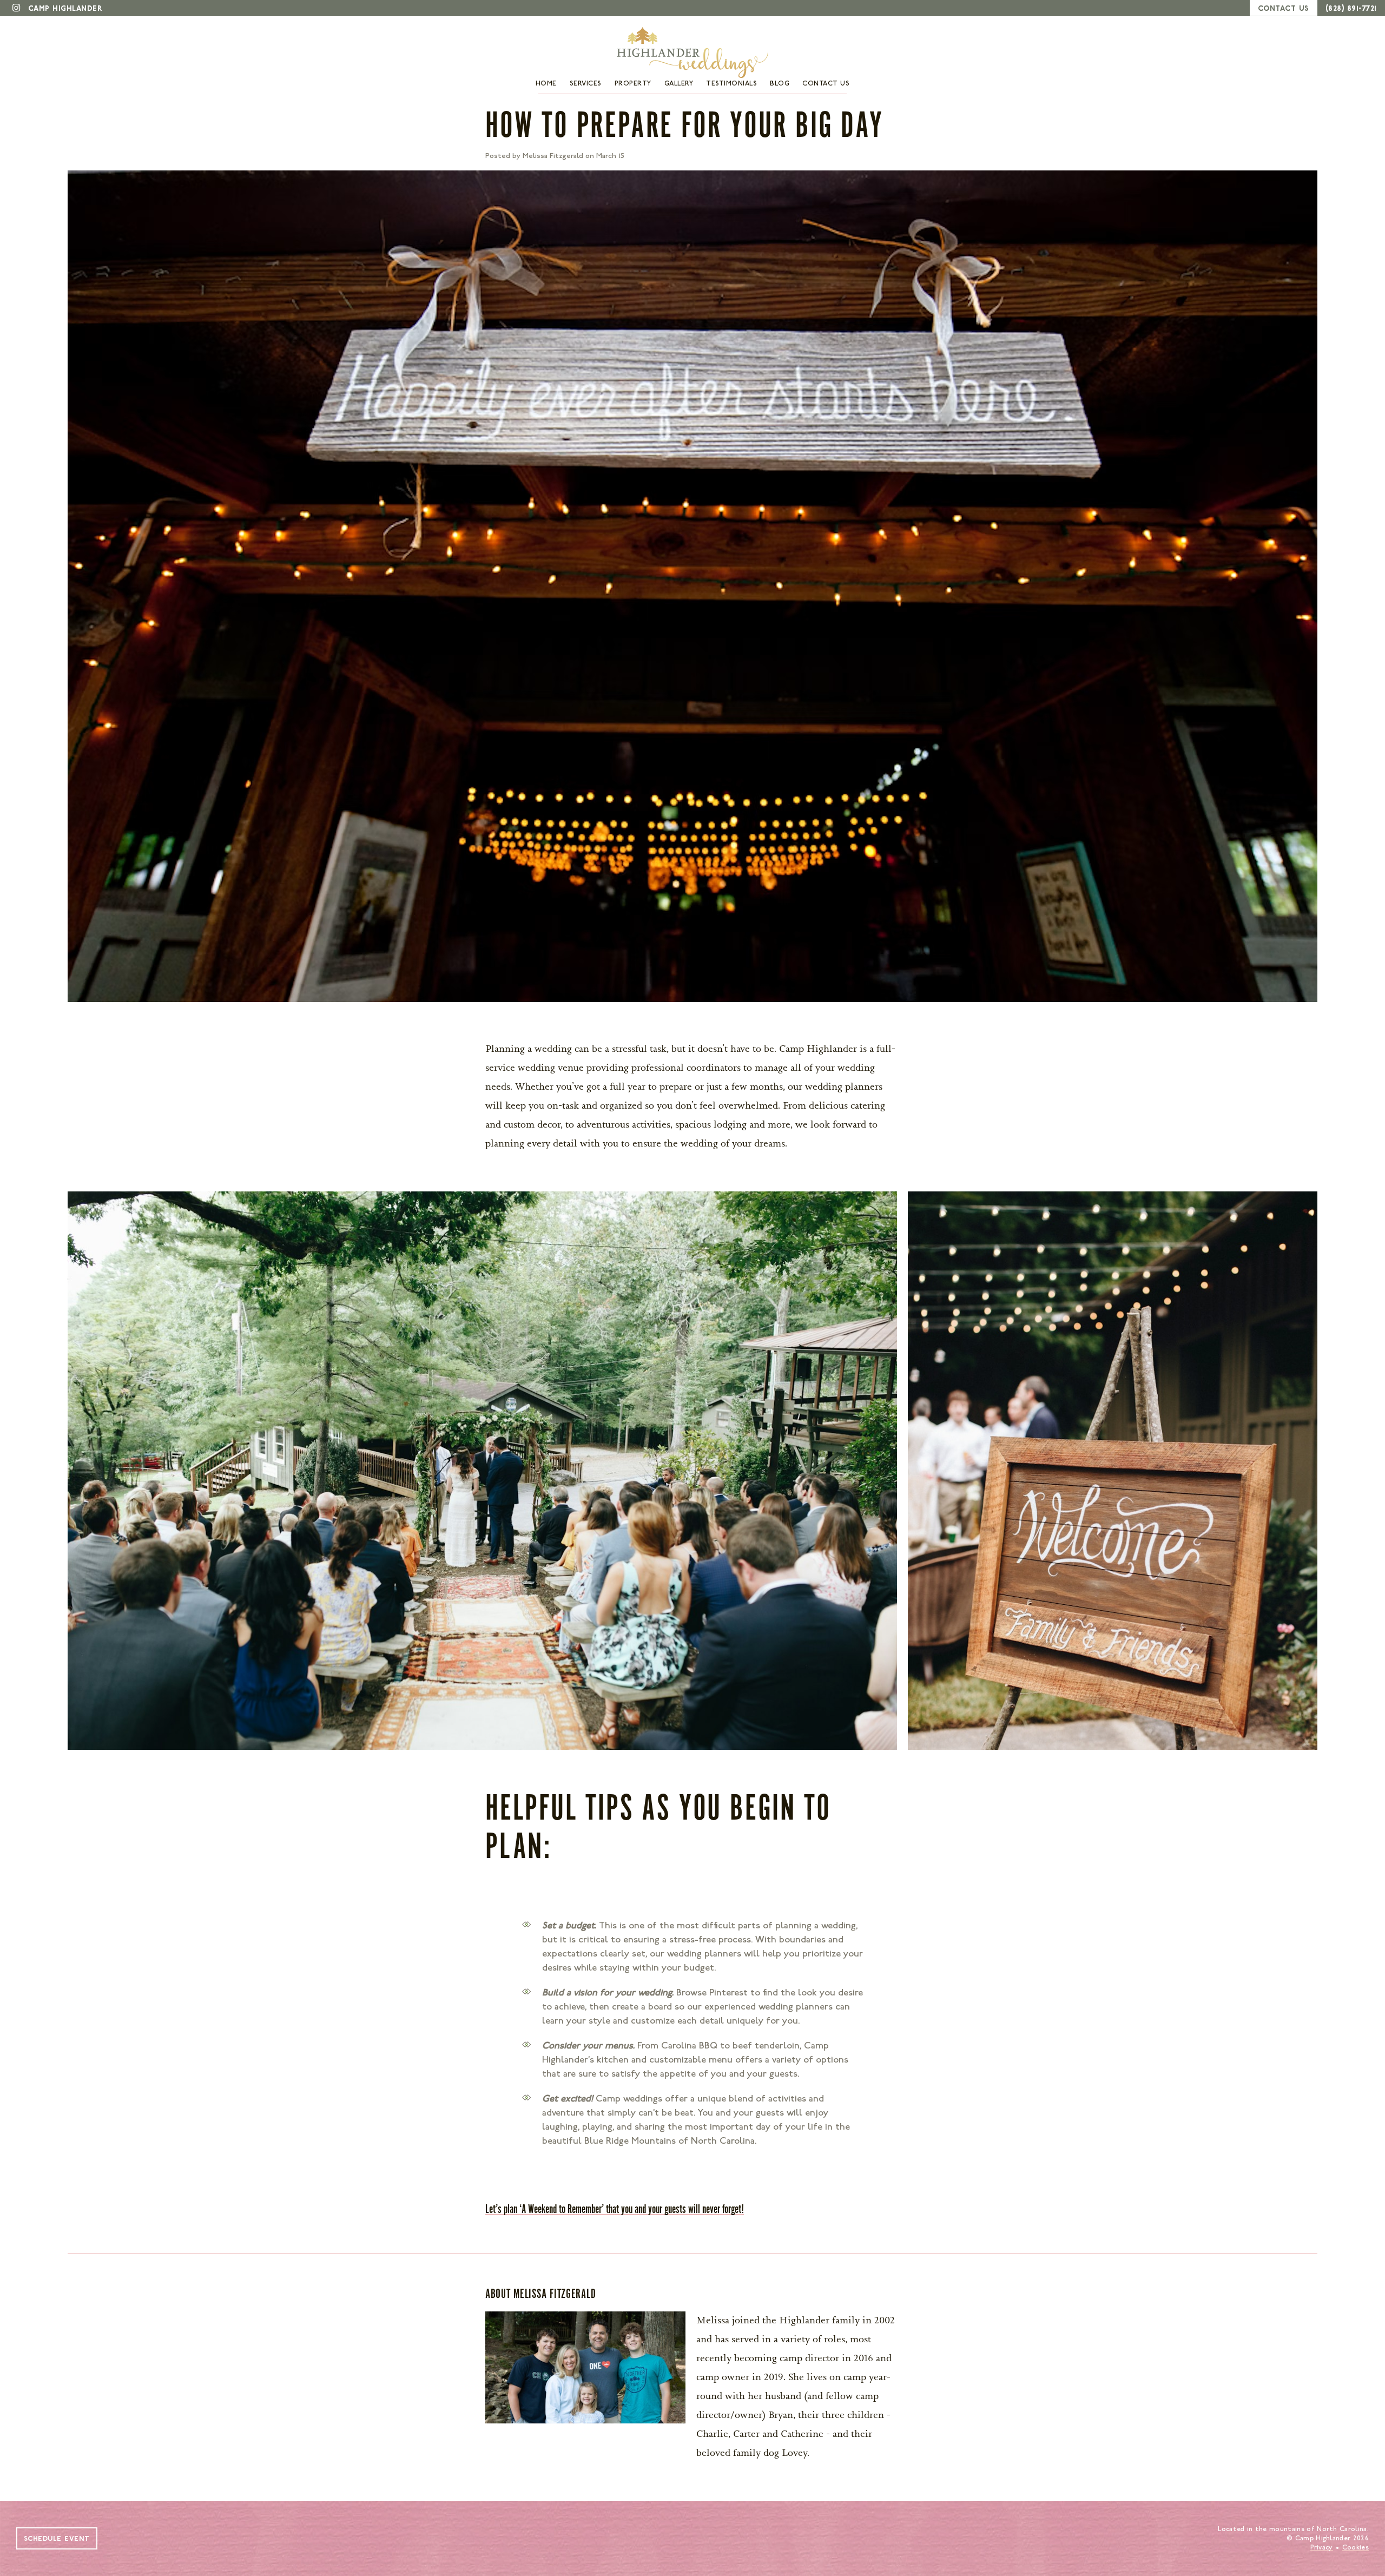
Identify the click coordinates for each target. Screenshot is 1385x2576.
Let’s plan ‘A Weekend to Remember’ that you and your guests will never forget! (615, 2209)
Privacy (1322, 2547)
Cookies (1356, 2547)
